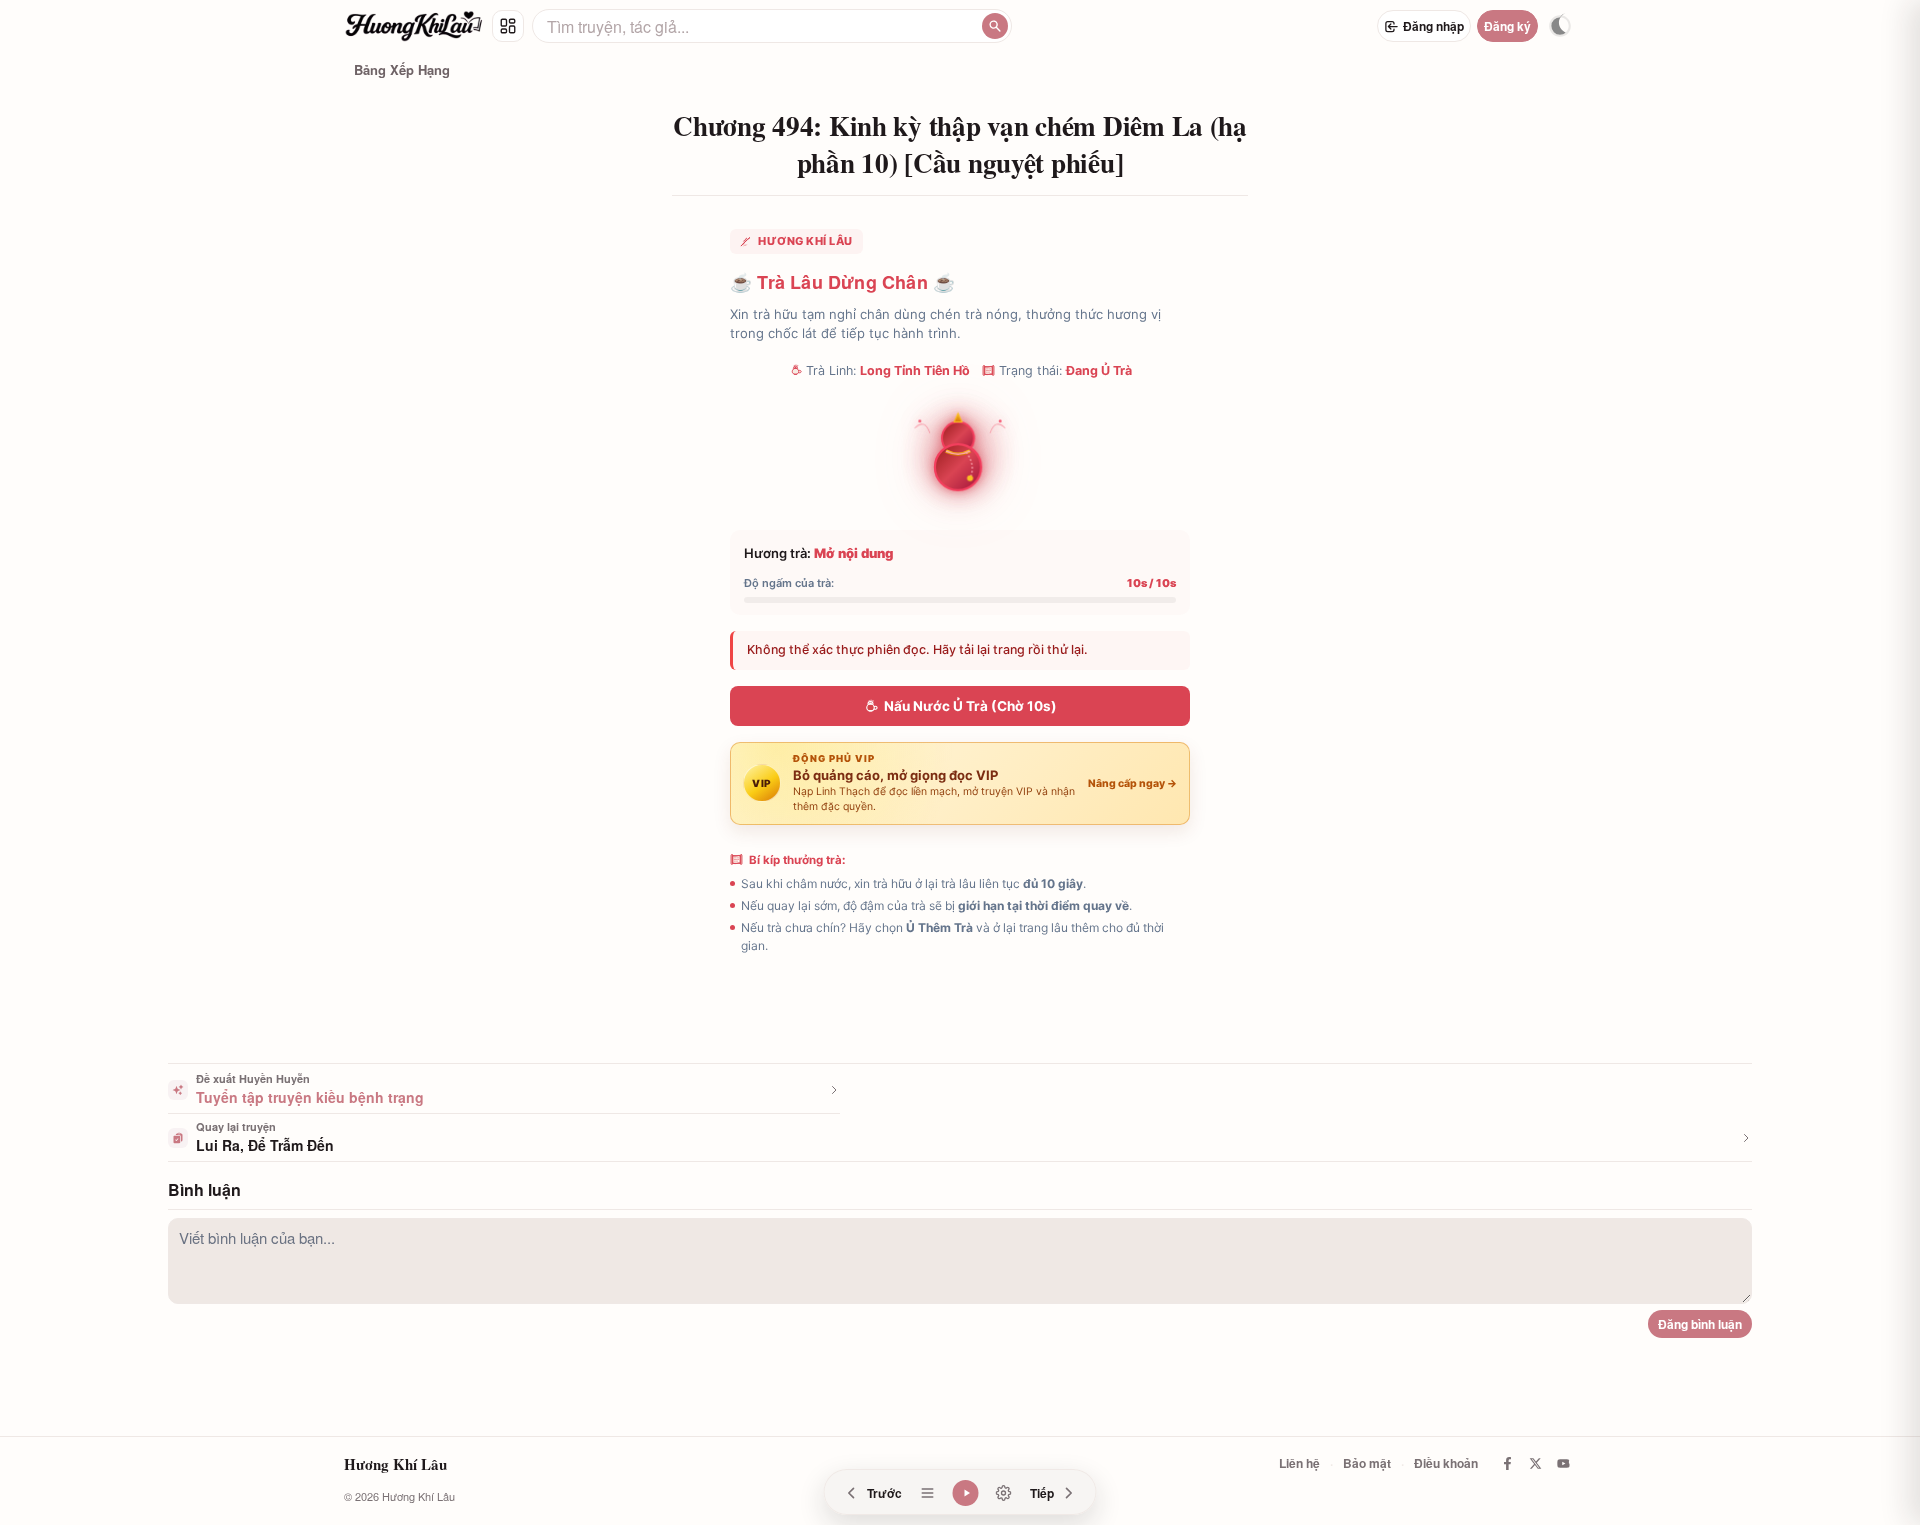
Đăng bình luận (1700, 1324)
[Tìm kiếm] (995, 26)
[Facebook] (1507, 1464)
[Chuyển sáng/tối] (1560, 26)
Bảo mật (1367, 1463)
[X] (1535, 1464)
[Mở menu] (508, 26)
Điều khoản (1446, 1463)
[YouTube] (1563, 1464)
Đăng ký (1507, 26)
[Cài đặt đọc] (1004, 1493)
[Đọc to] (966, 1493)
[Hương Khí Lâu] (414, 26)
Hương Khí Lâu (395, 1464)
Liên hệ (1299, 1463)
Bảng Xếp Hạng (402, 69)
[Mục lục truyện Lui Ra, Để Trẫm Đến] (928, 1493)
